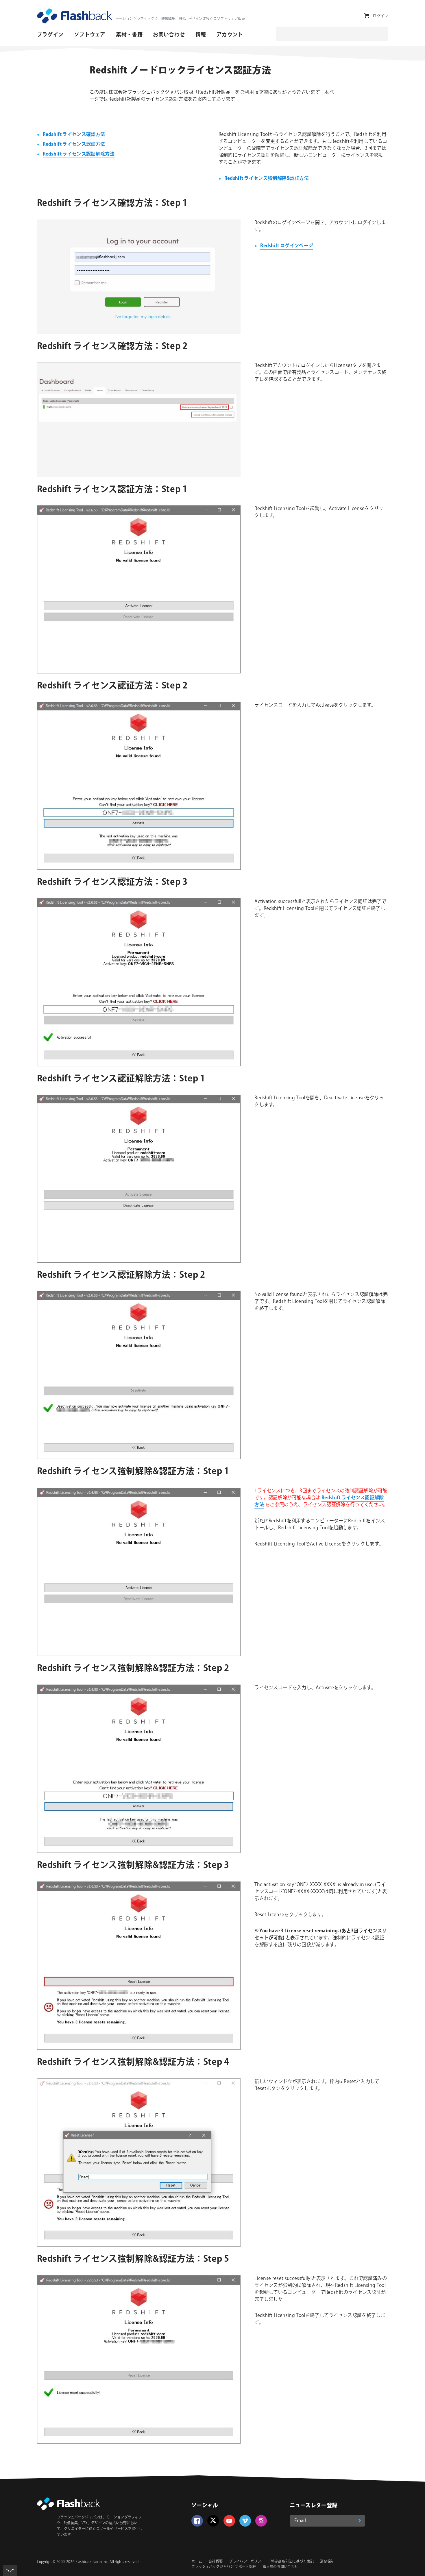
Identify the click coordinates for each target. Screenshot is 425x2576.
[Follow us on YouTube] (229, 2521)
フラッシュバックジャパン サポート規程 (224, 2567)
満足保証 (327, 2562)
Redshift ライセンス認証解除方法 (79, 154)
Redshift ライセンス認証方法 (74, 144)
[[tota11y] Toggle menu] (10, 2570)
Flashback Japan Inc (92, 2562)
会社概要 (216, 2562)
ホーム (197, 2562)
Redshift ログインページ (287, 246)
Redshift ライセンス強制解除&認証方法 (267, 179)
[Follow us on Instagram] (261, 2521)
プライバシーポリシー (247, 2562)
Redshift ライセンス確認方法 (74, 135)
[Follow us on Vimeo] (245, 2521)
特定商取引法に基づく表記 (293, 2562)
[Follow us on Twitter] (213, 2521)
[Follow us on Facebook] (197, 2521)
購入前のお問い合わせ (280, 2567)
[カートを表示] (367, 16)
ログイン (380, 16)
